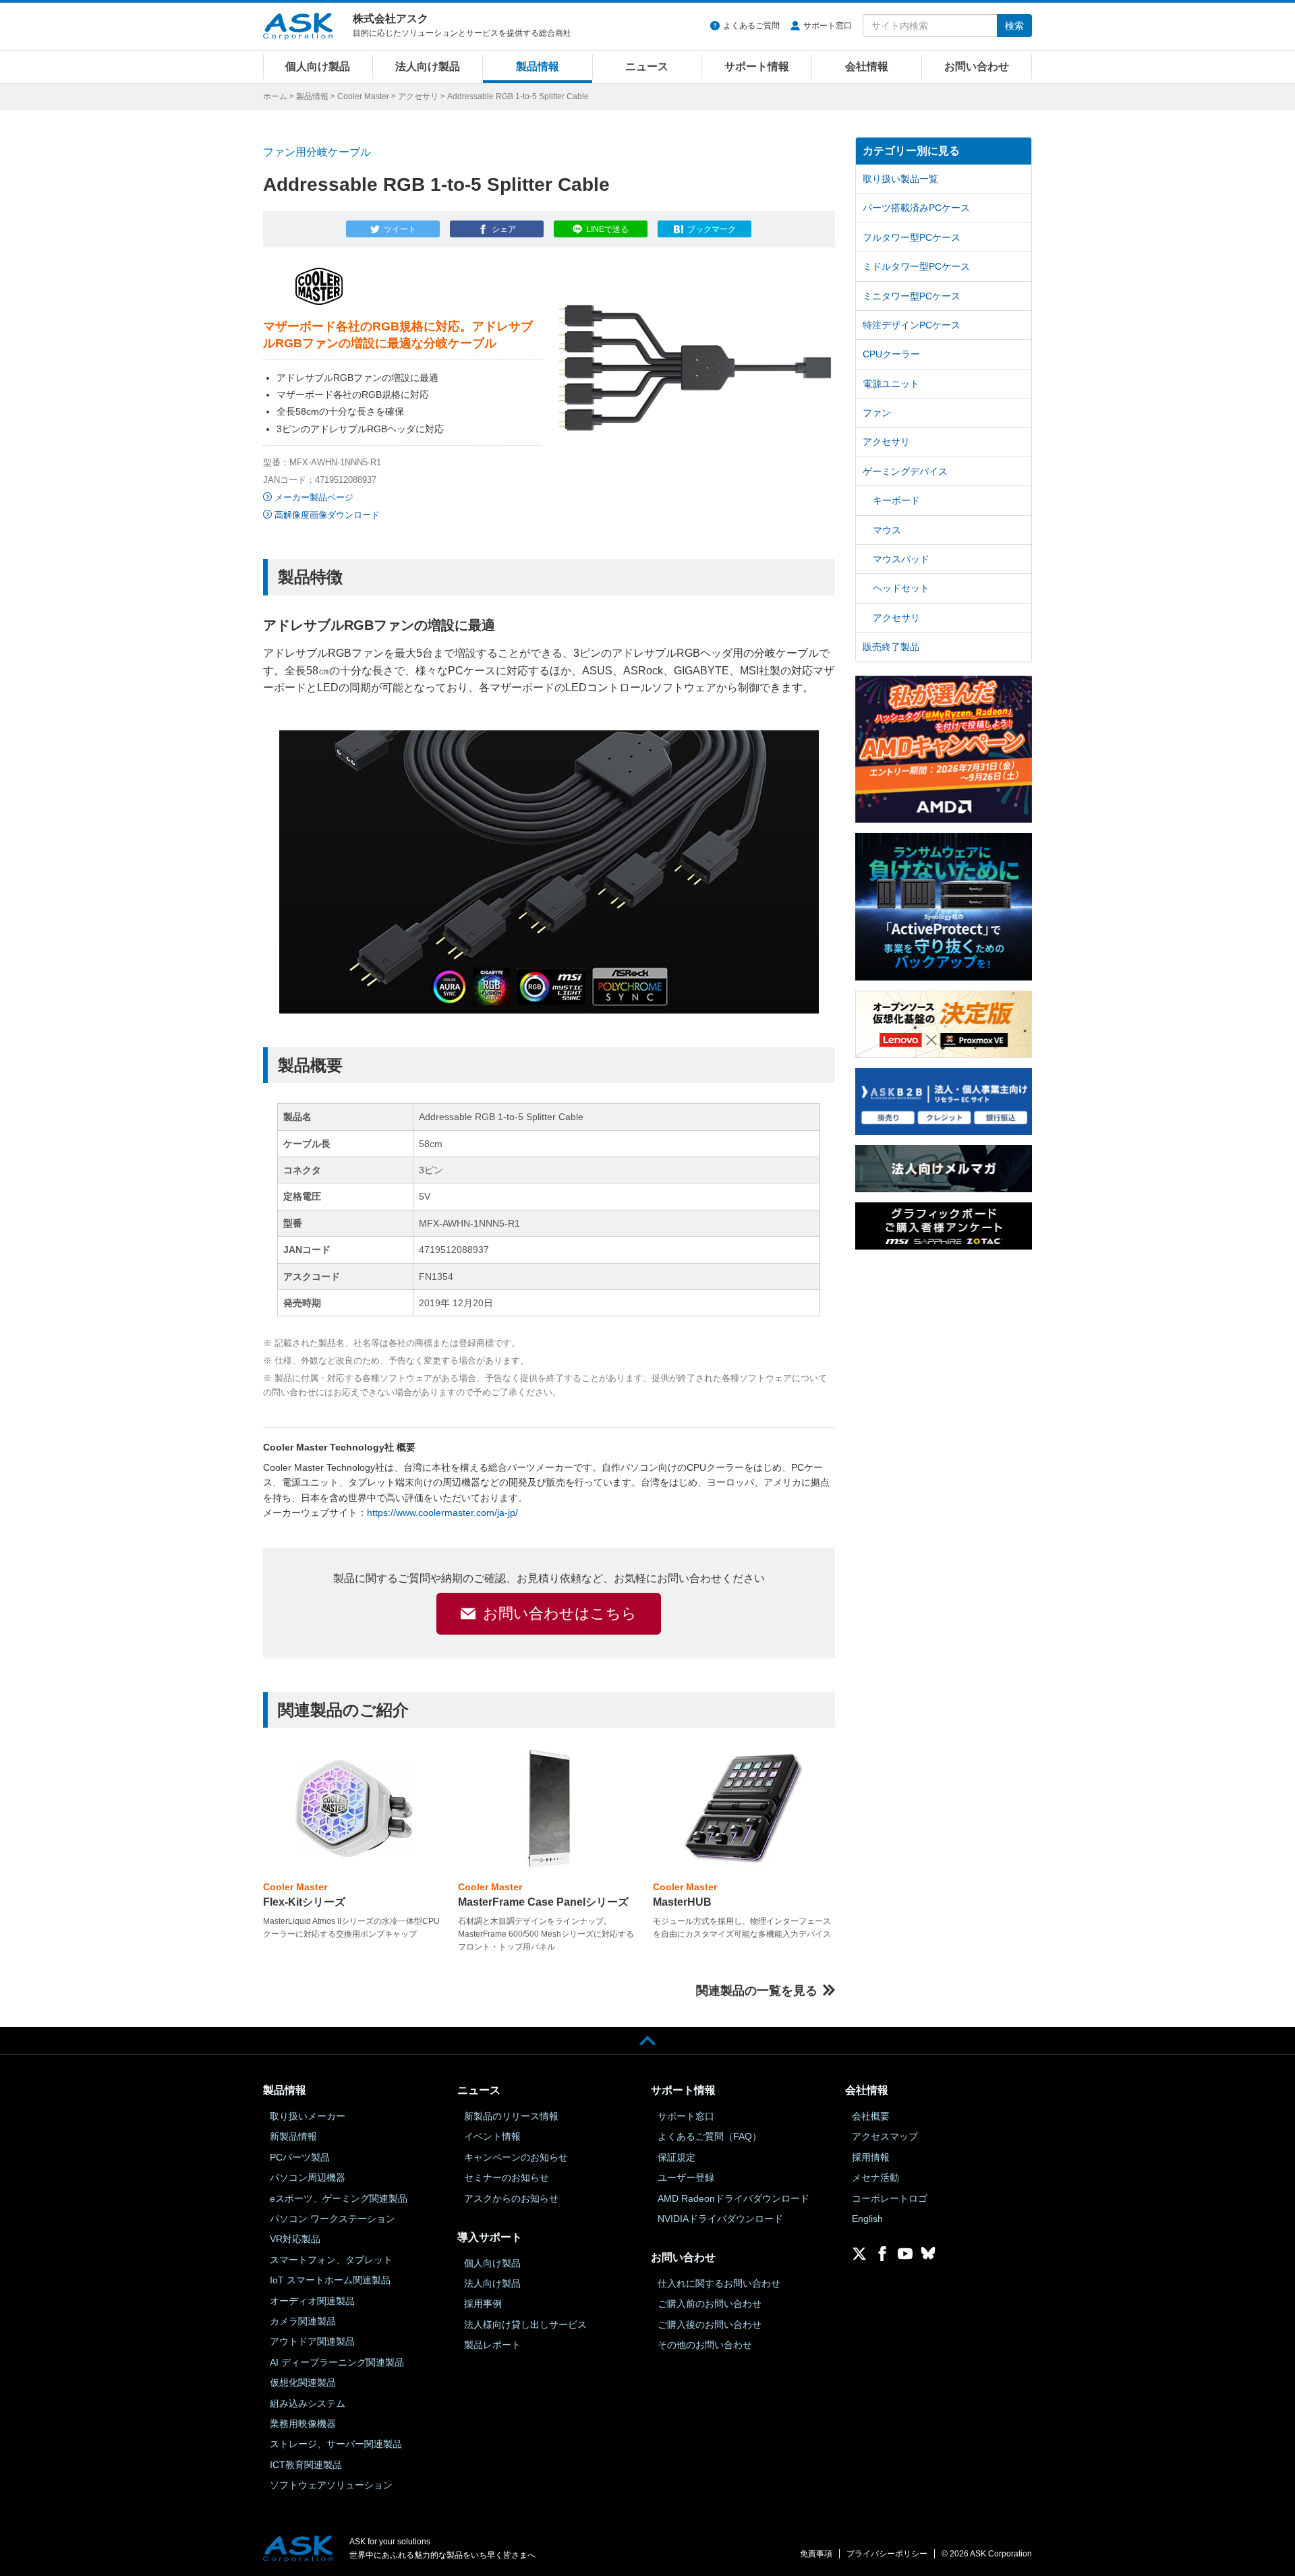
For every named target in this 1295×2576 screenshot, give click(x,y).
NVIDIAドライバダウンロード (720, 2219)
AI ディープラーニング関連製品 (337, 2362)
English (867, 2219)
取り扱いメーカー (308, 2116)
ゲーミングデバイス (905, 471)
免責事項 (816, 2554)
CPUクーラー (891, 354)
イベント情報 (492, 2136)
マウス (887, 530)
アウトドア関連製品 (312, 2341)
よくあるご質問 (751, 26)
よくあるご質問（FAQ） (710, 2136)
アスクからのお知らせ (511, 2198)
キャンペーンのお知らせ (516, 2157)
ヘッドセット (901, 588)
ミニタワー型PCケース (912, 296)
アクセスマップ (885, 2136)
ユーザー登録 (686, 2177)
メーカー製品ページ (314, 497)
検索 (1014, 26)
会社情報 (867, 66)
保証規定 (677, 2157)
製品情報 (538, 66)
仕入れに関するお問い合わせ (719, 2283)
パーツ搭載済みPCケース (916, 208)
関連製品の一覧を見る (757, 1991)
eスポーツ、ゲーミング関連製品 (339, 2198)
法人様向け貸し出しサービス (525, 2324)
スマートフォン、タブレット (331, 2260)
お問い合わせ (977, 66)
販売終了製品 (891, 647)
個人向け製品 (318, 66)
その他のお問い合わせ (705, 2345)
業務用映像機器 (303, 2424)
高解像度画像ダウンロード (327, 515)
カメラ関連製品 (303, 2321)
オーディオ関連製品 (312, 2301)
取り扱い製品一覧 (900, 179)
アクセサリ (418, 96)
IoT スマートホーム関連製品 (330, 2280)
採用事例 (483, 2304)
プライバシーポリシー (887, 2554)
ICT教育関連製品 (306, 2465)
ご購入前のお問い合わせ (710, 2304)
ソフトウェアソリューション (331, 2485)
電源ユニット (891, 384)
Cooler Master (363, 96)
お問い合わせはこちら (560, 1613)
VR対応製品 (295, 2239)
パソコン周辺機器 (308, 2177)
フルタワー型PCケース (912, 237)
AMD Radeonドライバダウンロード (733, 2198)
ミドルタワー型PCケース (916, 266)
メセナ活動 (875, 2177)
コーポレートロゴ (890, 2198)
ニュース (647, 66)
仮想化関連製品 (303, 2382)
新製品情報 (293, 2136)
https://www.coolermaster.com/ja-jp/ (442, 1513)
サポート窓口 (828, 26)
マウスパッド (901, 559)
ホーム (275, 96)
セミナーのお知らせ (507, 2177)
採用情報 (871, 2157)
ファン (877, 413)
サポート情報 (757, 66)
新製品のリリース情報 (511, 2116)
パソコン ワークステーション (333, 2219)
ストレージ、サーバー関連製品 (336, 2444)
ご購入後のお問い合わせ (710, 2324)
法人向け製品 (428, 66)
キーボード (896, 500)
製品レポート (492, 2345)
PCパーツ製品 (300, 2157)
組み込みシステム (308, 2403)
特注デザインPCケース (912, 325)
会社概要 (871, 2116)
